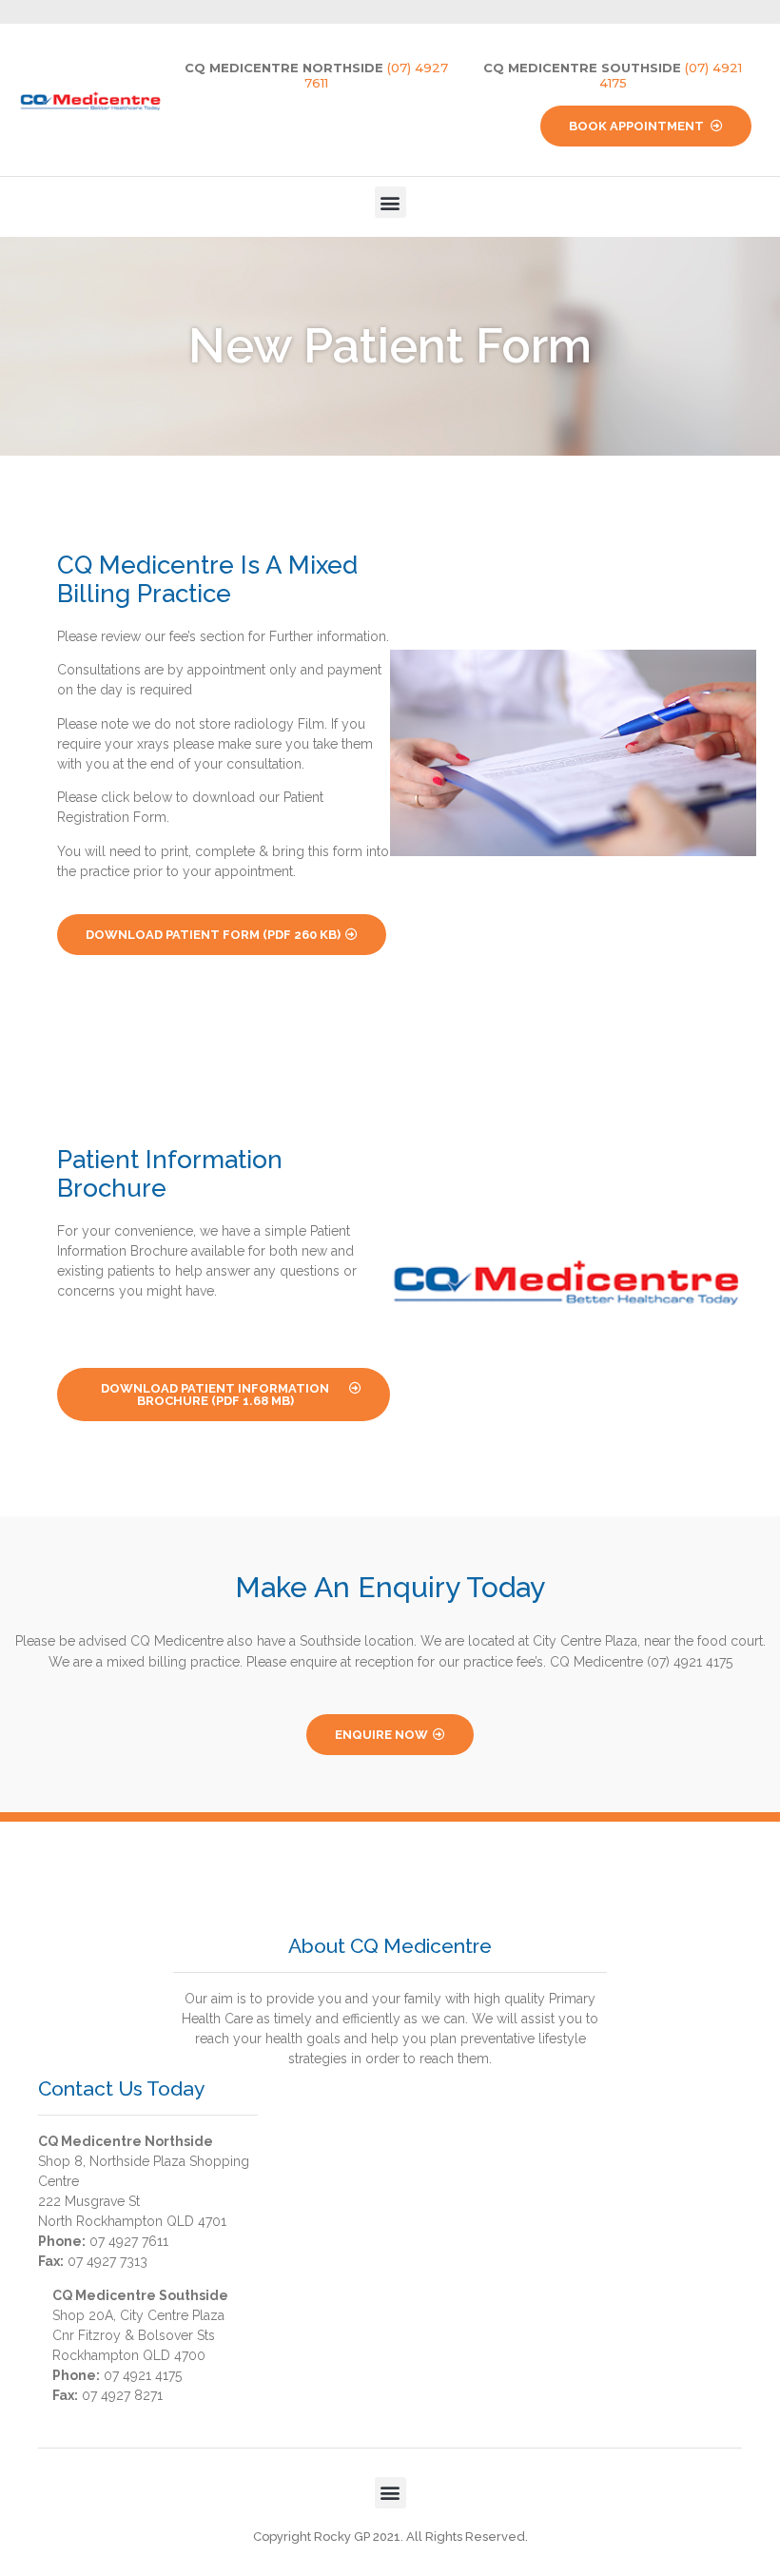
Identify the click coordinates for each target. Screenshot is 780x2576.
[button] (390, 202)
